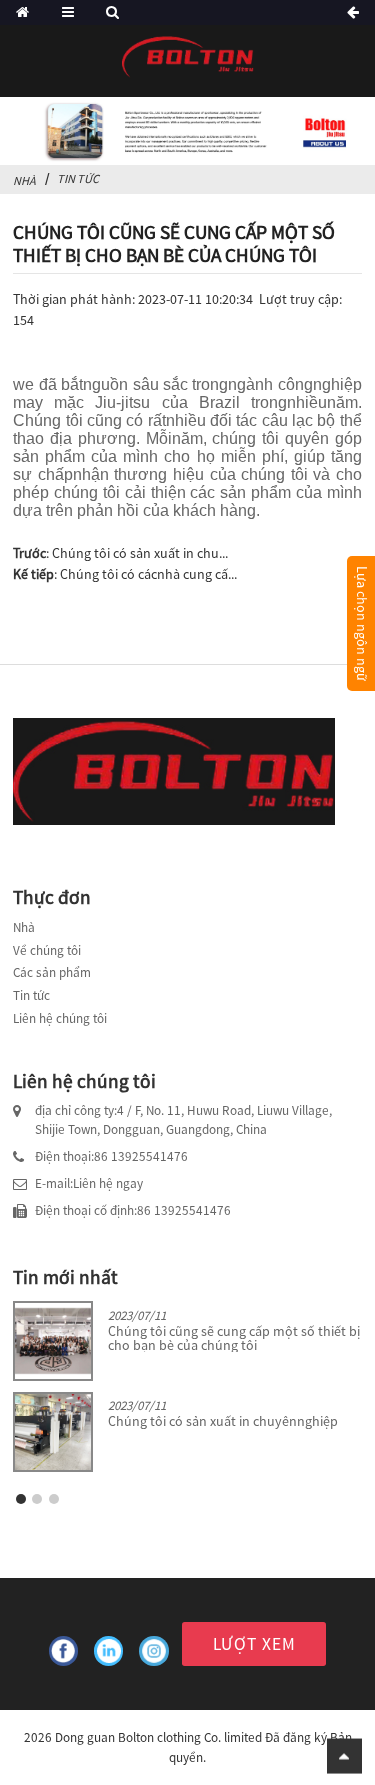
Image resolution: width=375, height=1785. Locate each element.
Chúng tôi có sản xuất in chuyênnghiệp (223, 1421)
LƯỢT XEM (254, 1644)
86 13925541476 (141, 1156)
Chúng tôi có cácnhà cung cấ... (148, 574)
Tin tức (31, 995)
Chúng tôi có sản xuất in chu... (140, 553)
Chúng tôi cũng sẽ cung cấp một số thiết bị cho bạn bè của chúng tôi (234, 1338)
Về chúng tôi (47, 950)
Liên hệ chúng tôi (60, 1018)
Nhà (24, 180)
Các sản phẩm (52, 972)
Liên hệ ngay (108, 1183)
